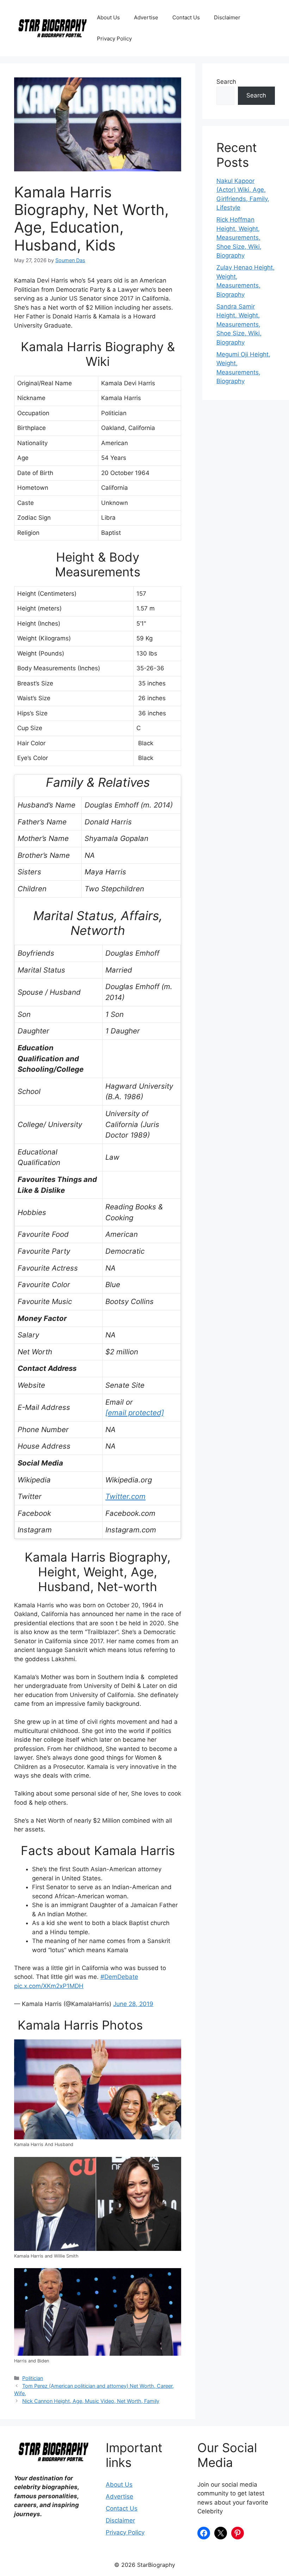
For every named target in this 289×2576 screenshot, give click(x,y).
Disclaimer (227, 17)
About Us (108, 17)
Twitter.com (125, 1496)
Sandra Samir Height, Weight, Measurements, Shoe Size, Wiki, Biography (239, 324)
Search (226, 82)
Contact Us (186, 17)
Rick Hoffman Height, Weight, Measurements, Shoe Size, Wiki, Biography (239, 238)
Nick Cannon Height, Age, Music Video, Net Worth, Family (91, 2401)
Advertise (146, 17)
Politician (33, 2378)
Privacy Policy (114, 39)
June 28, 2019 (133, 2004)
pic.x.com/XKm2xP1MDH (49, 1986)
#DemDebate (119, 1977)
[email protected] (135, 1413)
